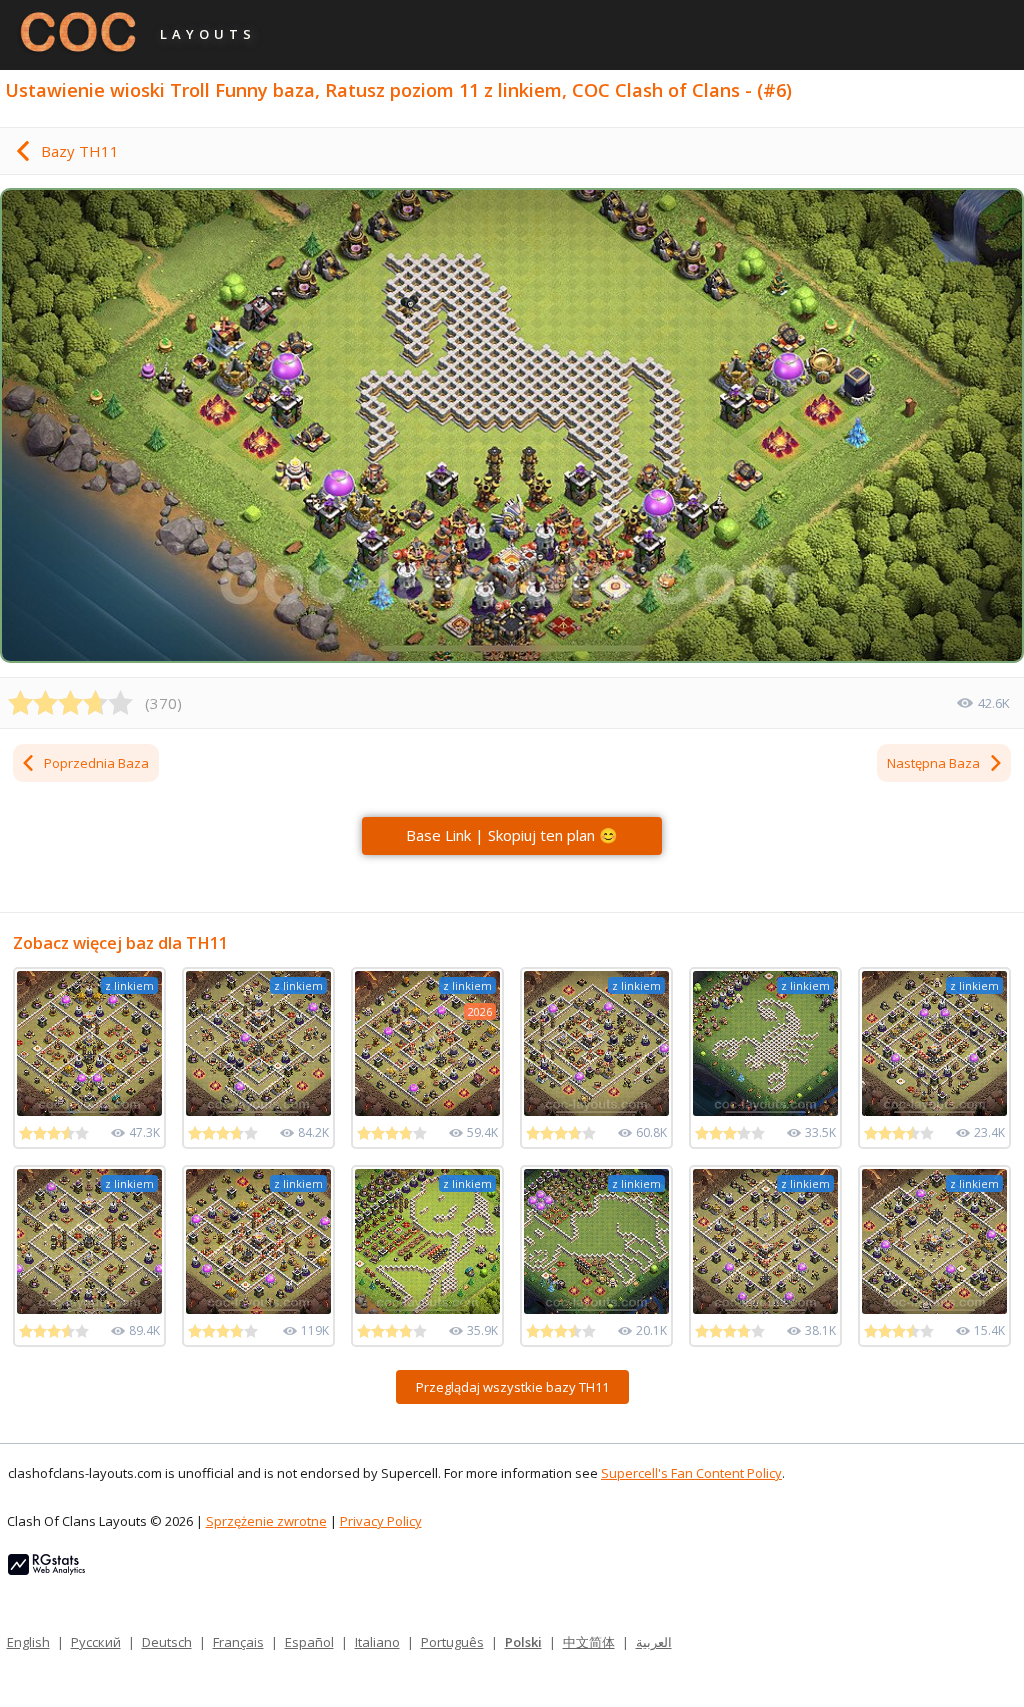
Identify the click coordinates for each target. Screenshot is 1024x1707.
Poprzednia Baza (96, 763)
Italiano (377, 1642)
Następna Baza (933, 763)
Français (238, 1642)
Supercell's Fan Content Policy (691, 1473)
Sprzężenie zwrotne (266, 1521)
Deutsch (167, 1642)
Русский (96, 1642)
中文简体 (589, 1642)
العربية (654, 1642)
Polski (523, 1642)
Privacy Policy (381, 1521)
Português (452, 1642)
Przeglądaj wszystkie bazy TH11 (512, 1387)
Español (309, 1642)
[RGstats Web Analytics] (46, 1570)
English (28, 1642)
